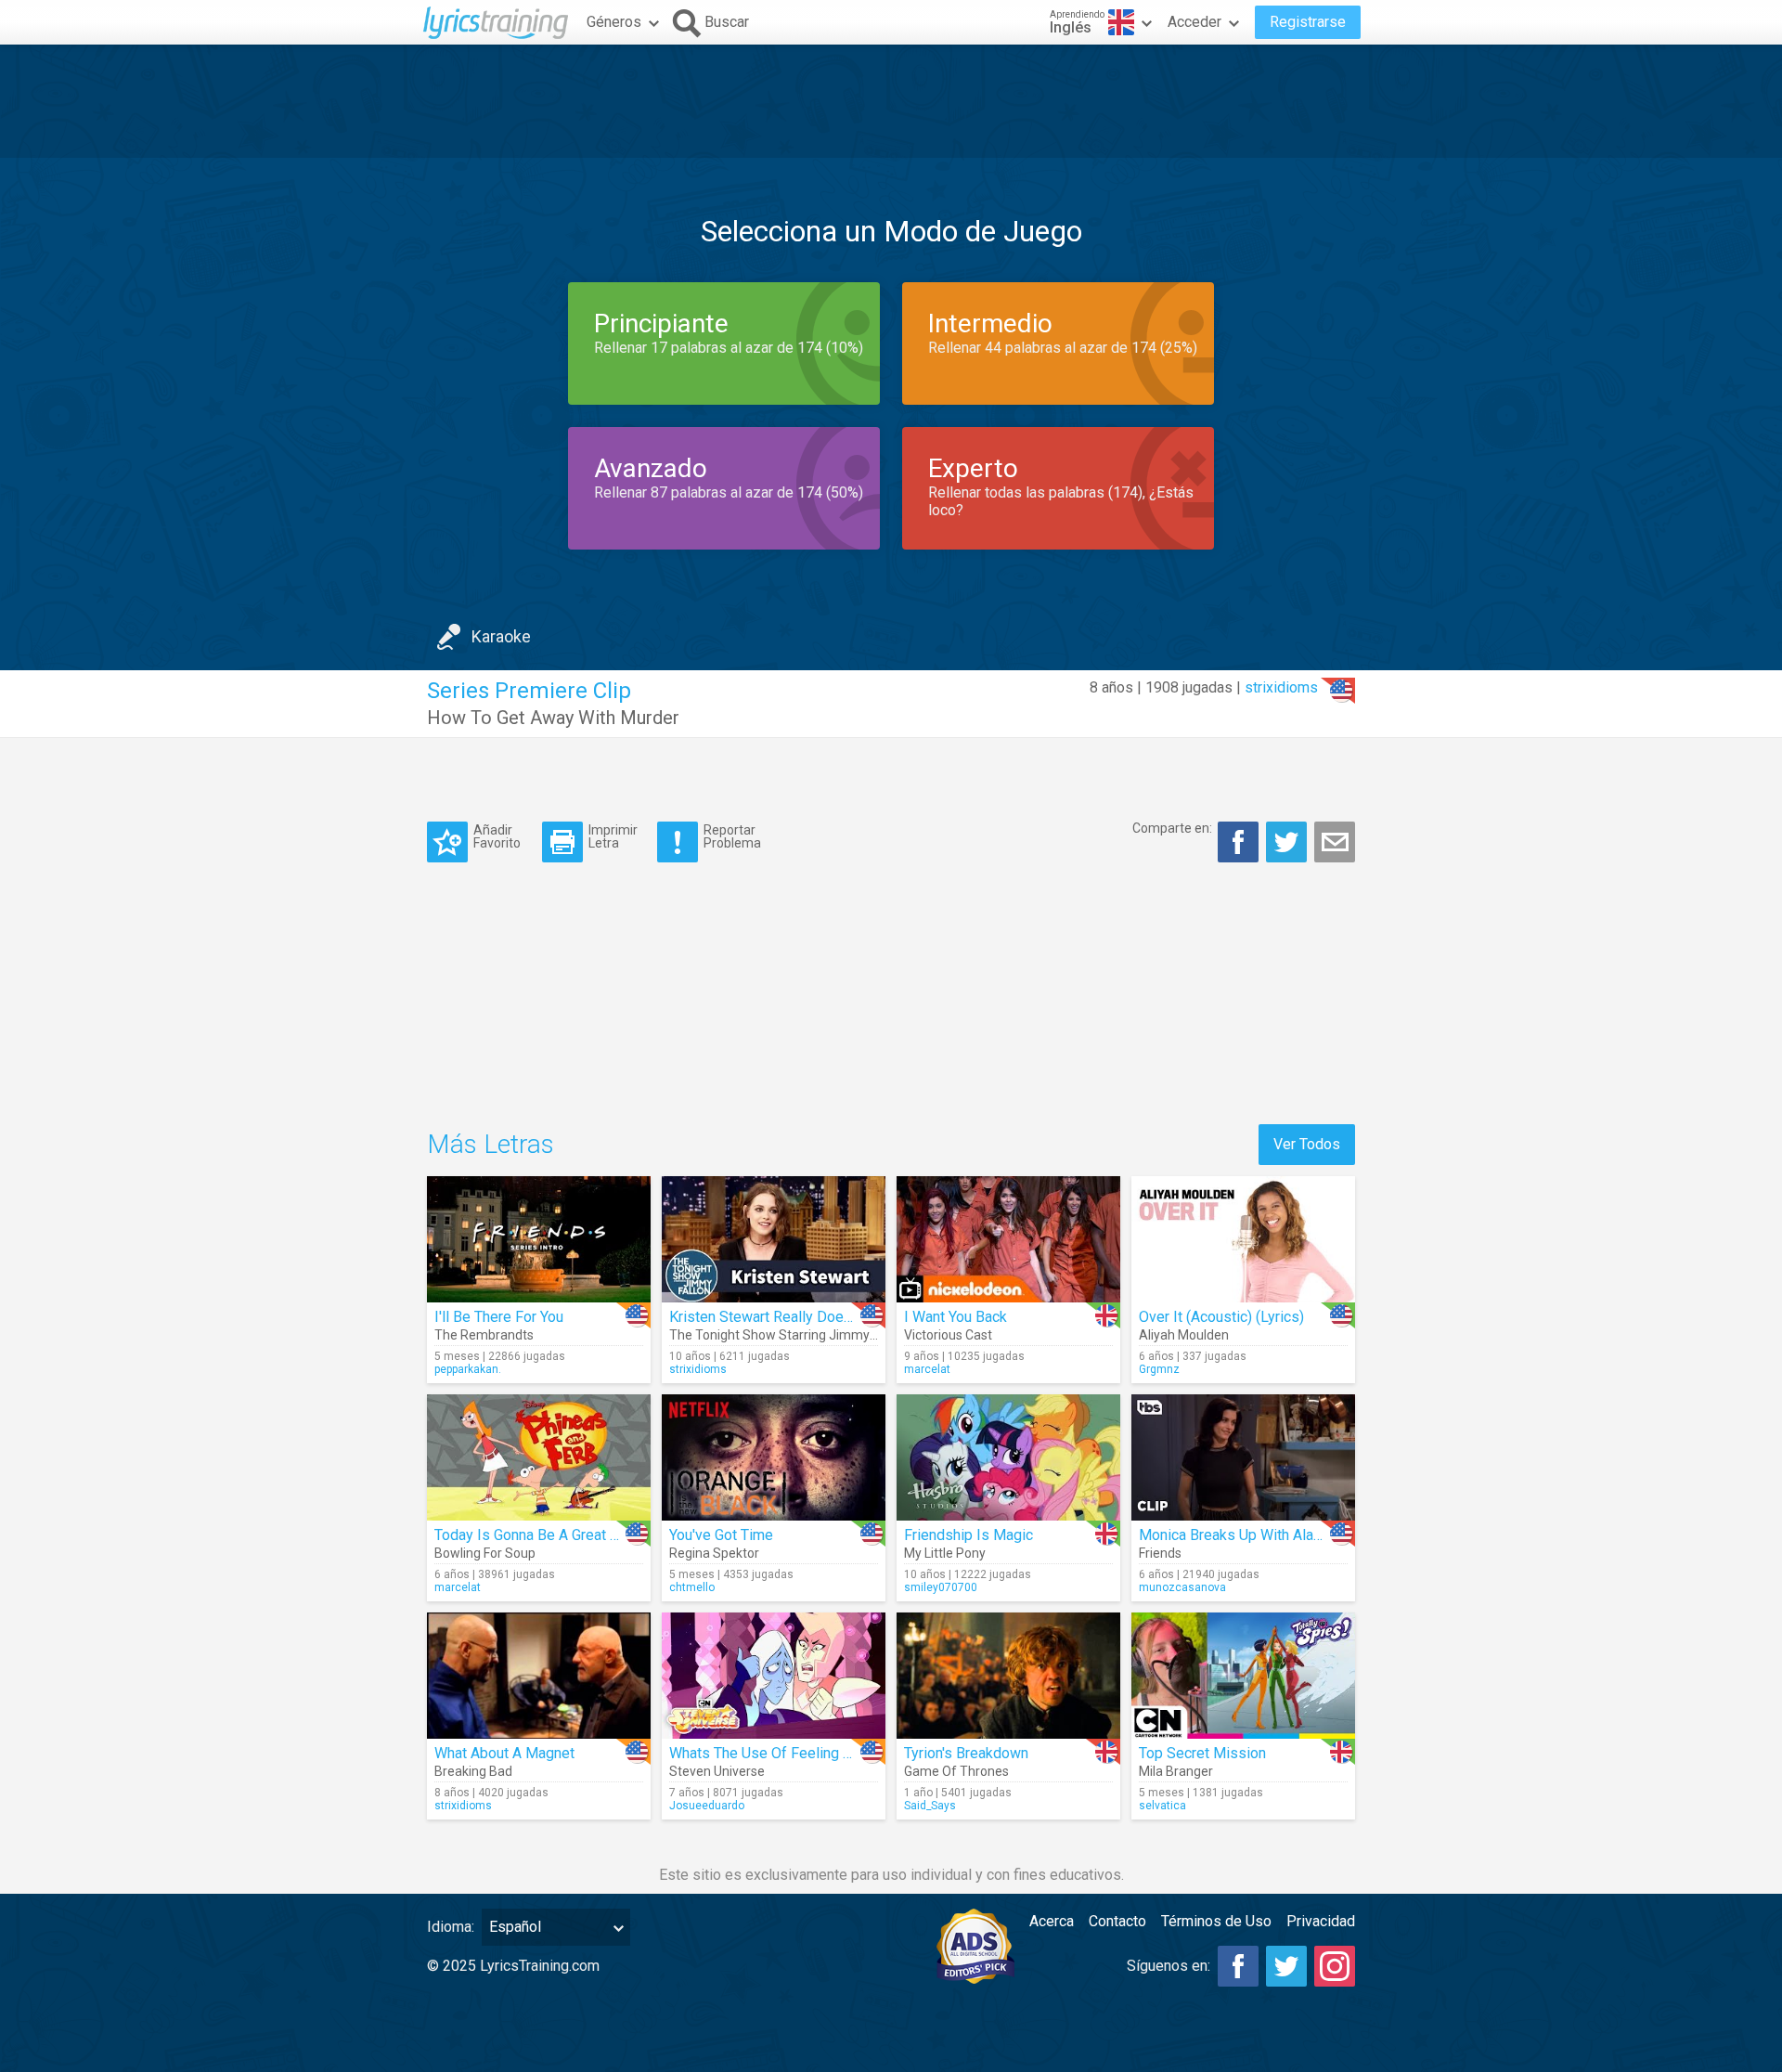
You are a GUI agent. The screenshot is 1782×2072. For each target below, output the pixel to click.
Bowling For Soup (485, 1553)
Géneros (614, 22)
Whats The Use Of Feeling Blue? (774, 1753)
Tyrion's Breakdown (966, 1753)
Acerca (1052, 1921)
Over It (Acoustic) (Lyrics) (1221, 1317)
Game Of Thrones (956, 1771)
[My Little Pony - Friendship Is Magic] (1008, 1457)
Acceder (1194, 22)
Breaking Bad (473, 1771)
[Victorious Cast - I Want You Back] (1008, 1239)
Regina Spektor (714, 1553)
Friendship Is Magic (968, 1535)
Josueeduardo (707, 1806)
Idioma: (451, 1927)
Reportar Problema (732, 836)
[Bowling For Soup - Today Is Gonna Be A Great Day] (539, 1457)
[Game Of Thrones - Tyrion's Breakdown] (1008, 1676)
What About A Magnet (504, 1753)
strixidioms (1281, 687)
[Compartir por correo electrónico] (1335, 842)
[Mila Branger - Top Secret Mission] (1243, 1676)
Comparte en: (1172, 828)
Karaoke (501, 636)
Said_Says (930, 1806)
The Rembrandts (484, 1335)
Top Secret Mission (1202, 1753)
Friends (1160, 1553)
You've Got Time (721, 1535)
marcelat (927, 1369)
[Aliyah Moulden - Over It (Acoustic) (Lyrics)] (1243, 1239)
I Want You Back (956, 1317)
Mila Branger (1176, 1771)
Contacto (1117, 1921)
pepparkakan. (468, 1369)
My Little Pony (945, 1553)
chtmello (692, 1587)
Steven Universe (717, 1771)
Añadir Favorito (497, 836)
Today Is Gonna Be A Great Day (535, 1535)
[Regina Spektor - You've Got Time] (774, 1457)
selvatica (1162, 1806)
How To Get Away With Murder (553, 718)
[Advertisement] (891, 101)
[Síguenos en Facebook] (1238, 1966)
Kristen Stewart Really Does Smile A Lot (800, 1317)
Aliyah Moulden (1184, 1335)
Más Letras (491, 1144)
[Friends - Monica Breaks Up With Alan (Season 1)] (1243, 1457)
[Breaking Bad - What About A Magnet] (539, 1676)
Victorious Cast (948, 1335)
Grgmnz (1159, 1369)
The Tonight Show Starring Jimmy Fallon (788, 1335)
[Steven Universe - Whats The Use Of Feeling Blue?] (774, 1676)
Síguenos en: (1169, 1966)
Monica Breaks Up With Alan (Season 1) (1267, 1535)
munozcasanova (1182, 1587)
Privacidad (1321, 1921)
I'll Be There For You (499, 1317)
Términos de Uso (1216, 1921)
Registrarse (1308, 22)
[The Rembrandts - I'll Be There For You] (539, 1239)
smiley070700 (941, 1587)
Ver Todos (1307, 1144)
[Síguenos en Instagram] (1335, 1966)
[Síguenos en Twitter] (1286, 1966)
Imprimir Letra (613, 836)
